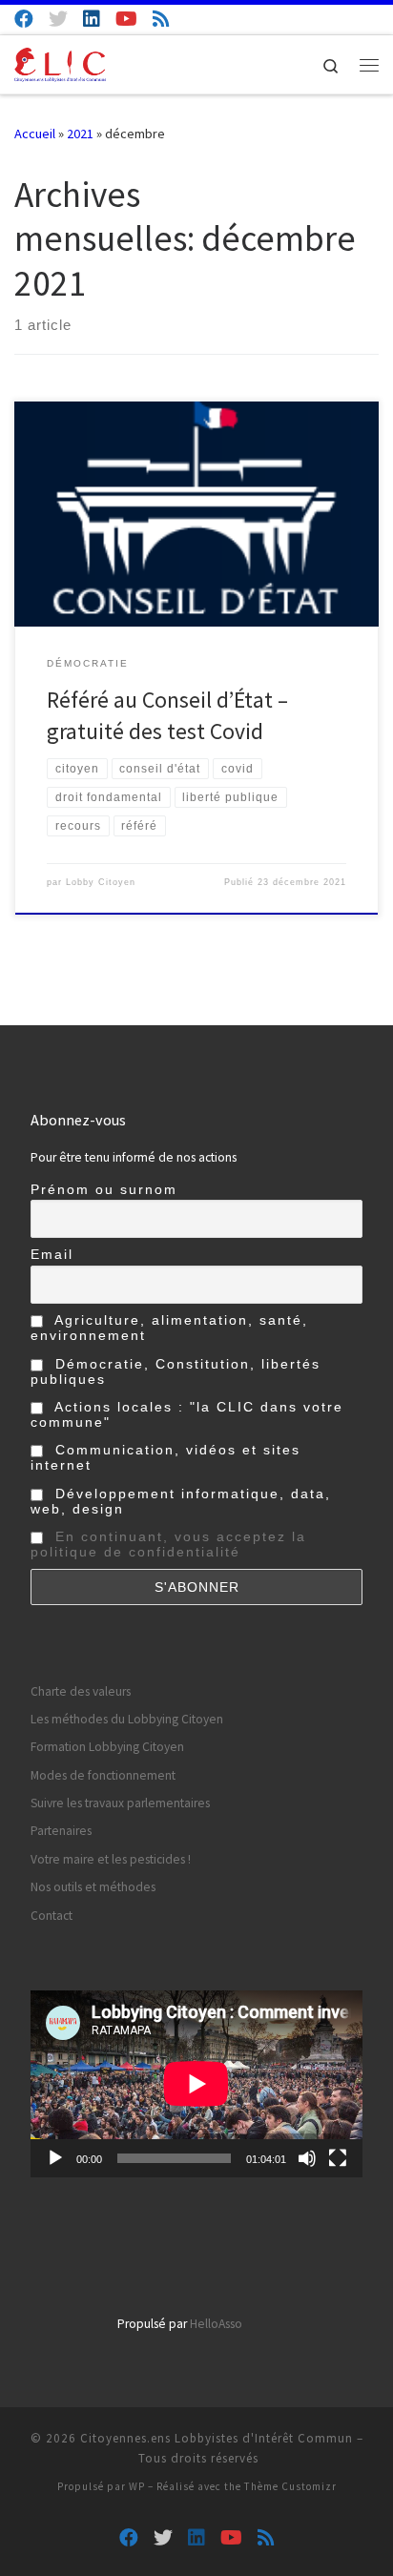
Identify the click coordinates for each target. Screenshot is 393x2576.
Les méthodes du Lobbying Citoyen (127, 1719)
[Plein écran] (338, 2158)
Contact (52, 1916)
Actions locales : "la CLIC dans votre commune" (187, 1414)
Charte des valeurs (81, 1691)
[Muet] (307, 2158)
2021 (80, 134)
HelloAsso (216, 2324)
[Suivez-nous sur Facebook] (24, 19)
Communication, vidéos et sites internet (165, 1457)
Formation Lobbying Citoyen (107, 1747)
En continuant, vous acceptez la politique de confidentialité (168, 1544)
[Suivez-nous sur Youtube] (126, 19)
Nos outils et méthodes (93, 1887)
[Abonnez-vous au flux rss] (161, 19)
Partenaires (61, 1831)
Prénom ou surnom (104, 1189)
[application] (196, 2084)
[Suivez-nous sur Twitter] (58, 19)
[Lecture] (55, 2158)
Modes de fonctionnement (103, 1775)
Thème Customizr (290, 2486)
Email (52, 1254)
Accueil (35, 134)
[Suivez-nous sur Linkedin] (92, 19)
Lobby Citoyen (101, 882)
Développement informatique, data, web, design (181, 1501)
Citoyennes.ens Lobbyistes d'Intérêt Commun (217, 2438)
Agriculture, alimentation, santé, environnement (169, 1328)
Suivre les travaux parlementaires (120, 1803)
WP (137, 2486)
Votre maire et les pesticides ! (111, 1859)
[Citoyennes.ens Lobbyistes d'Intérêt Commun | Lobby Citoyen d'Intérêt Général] (60, 62)
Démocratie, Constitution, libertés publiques (176, 1371)
